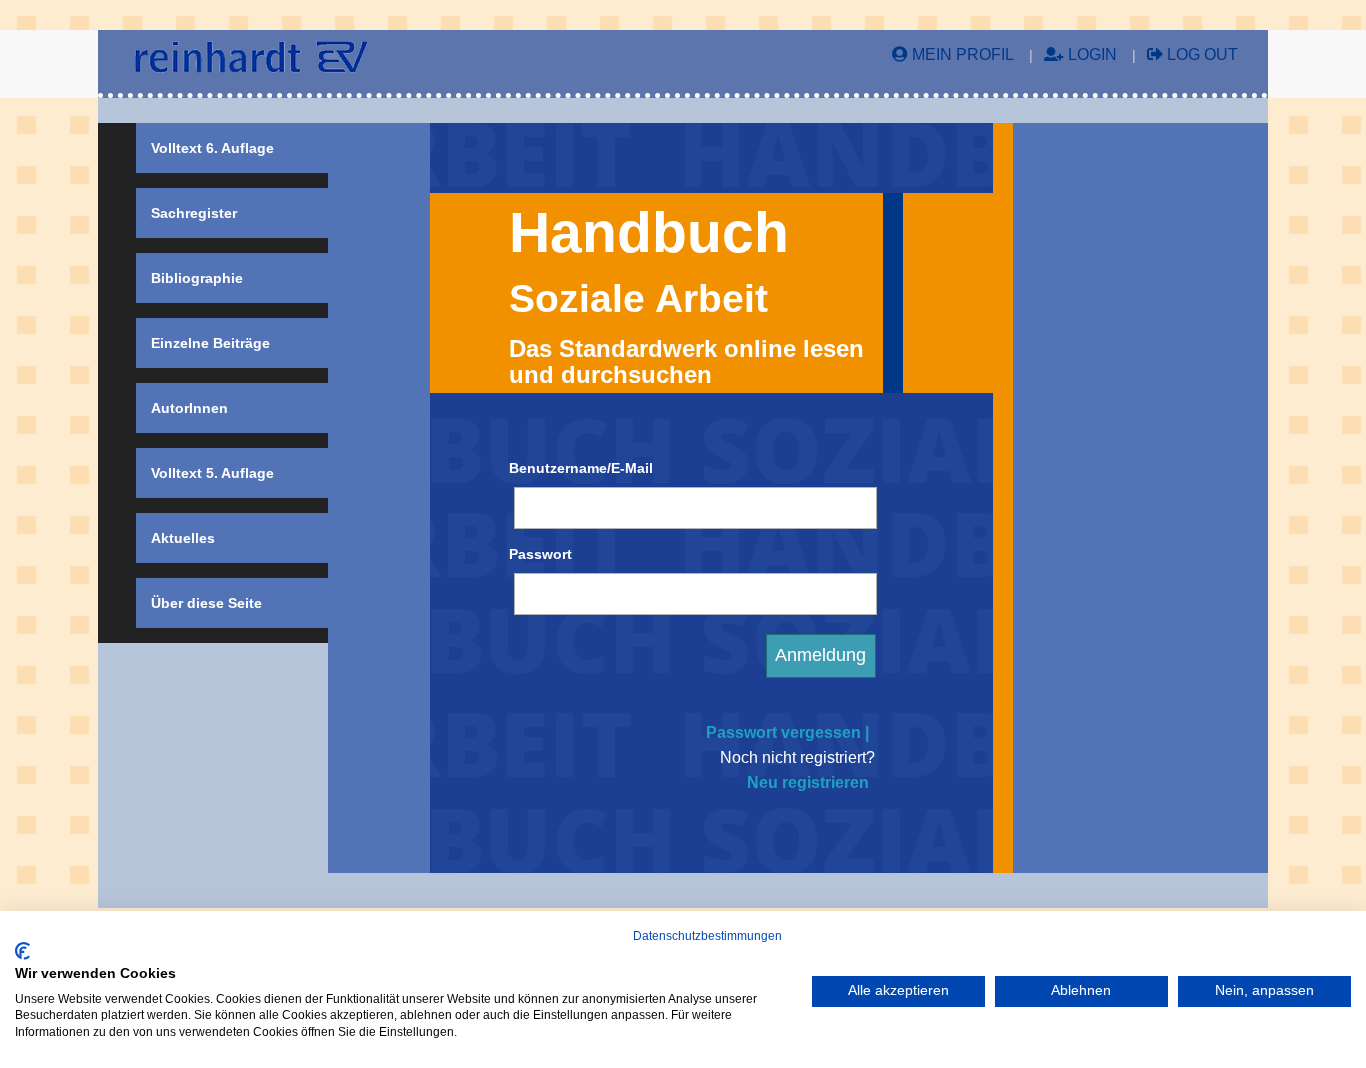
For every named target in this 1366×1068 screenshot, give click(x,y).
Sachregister (194, 213)
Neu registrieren (808, 782)
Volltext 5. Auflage (212, 473)
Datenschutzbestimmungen (707, 936)
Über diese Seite (206, 603)
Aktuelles (183, 538)
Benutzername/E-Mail (581, 468)
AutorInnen (189, 408)
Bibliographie (197, 278)
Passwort (540, 554)
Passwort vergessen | (787, 732)
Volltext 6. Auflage (212, 148)
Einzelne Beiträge (210, 343)
